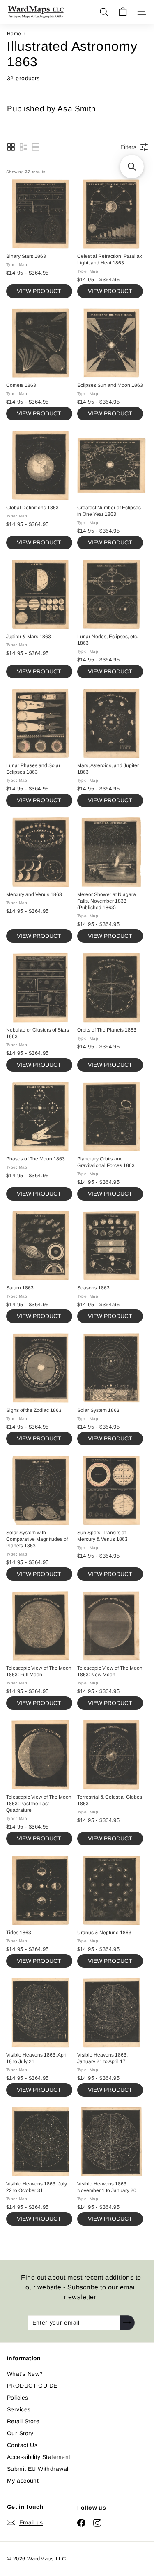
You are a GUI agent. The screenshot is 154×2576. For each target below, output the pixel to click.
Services (19, 2409)
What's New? (25, 2374)
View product (39, 291)
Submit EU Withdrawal (38, 2469)
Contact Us (22, 2445)
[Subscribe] (127, 2323)
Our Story (20, 2433)
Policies (17, 2398)
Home (14, 34)
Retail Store (23, 2421)
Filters (128, 147)
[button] (11, 147)
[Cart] (123, 12)
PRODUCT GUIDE (32, 2386)
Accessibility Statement (39, 2457)
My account (23, 2481)
